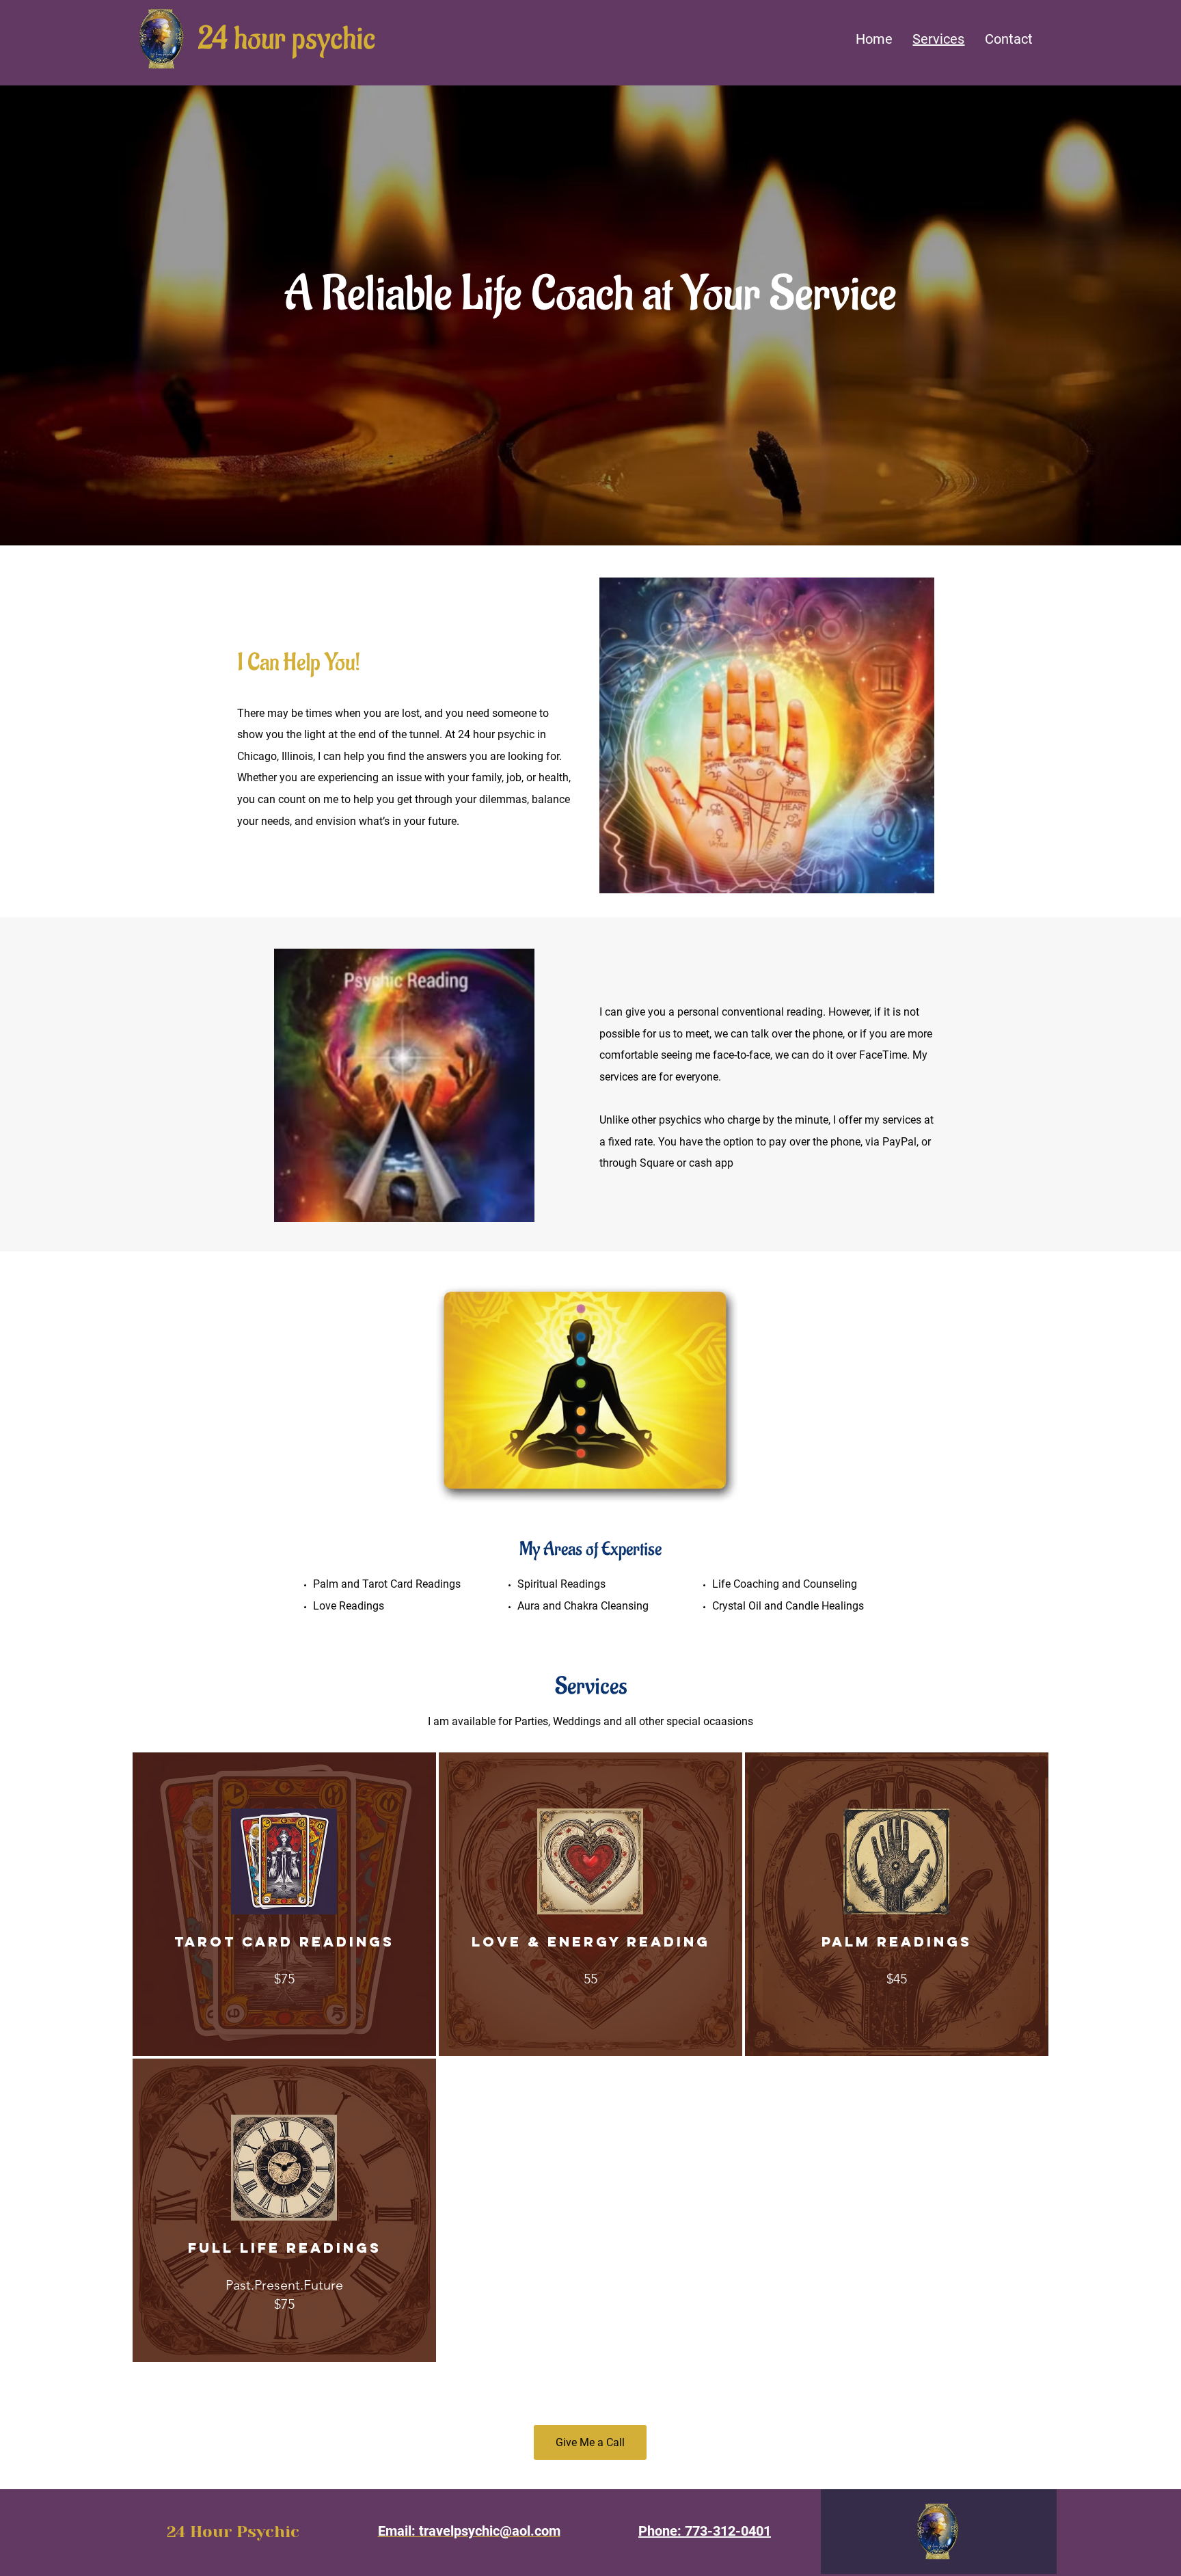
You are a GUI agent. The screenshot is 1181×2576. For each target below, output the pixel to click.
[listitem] (284, 1904)
